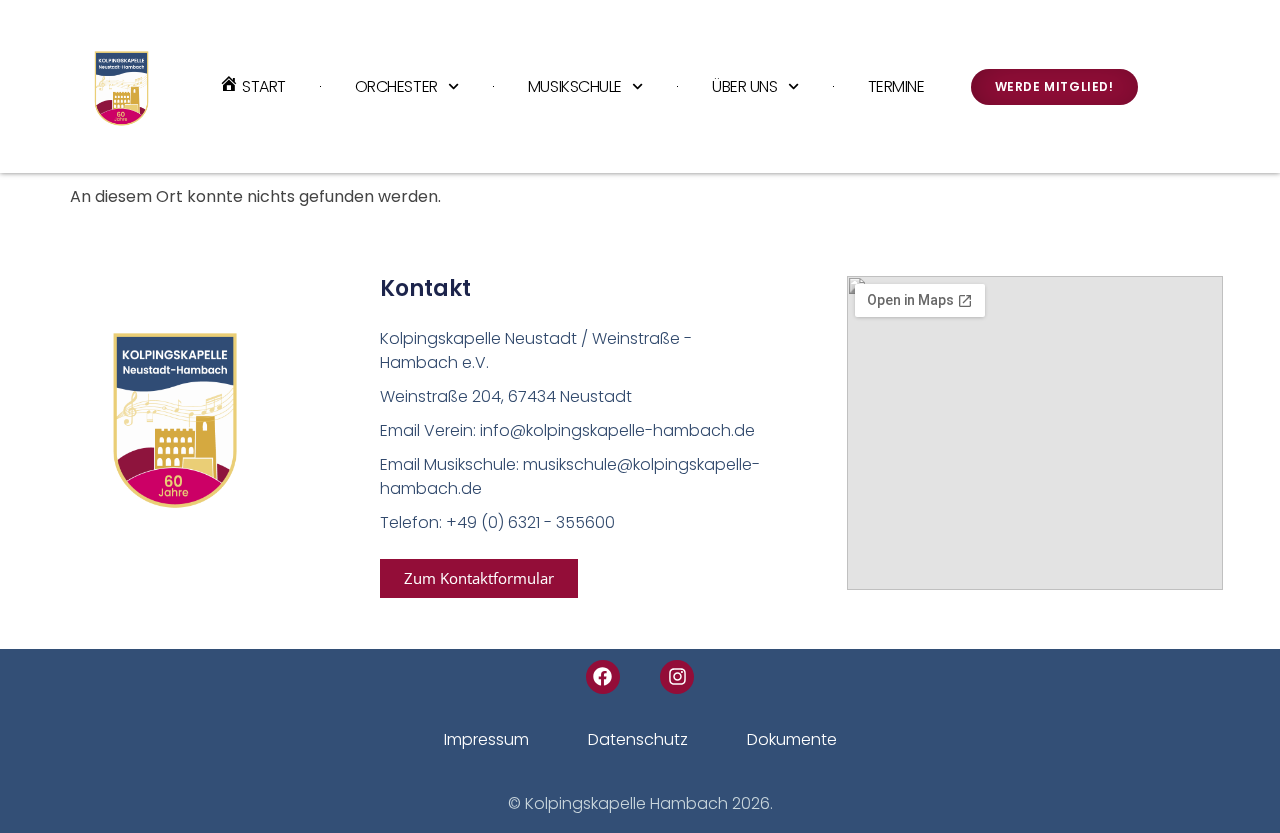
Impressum (486, 739)
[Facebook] (603, 677)
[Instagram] (677, 677)
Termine (896, 86)
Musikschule (575, 86)
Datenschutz (638, 739)
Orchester (396, 86)
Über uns (744, 86)
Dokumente (792, 739)
